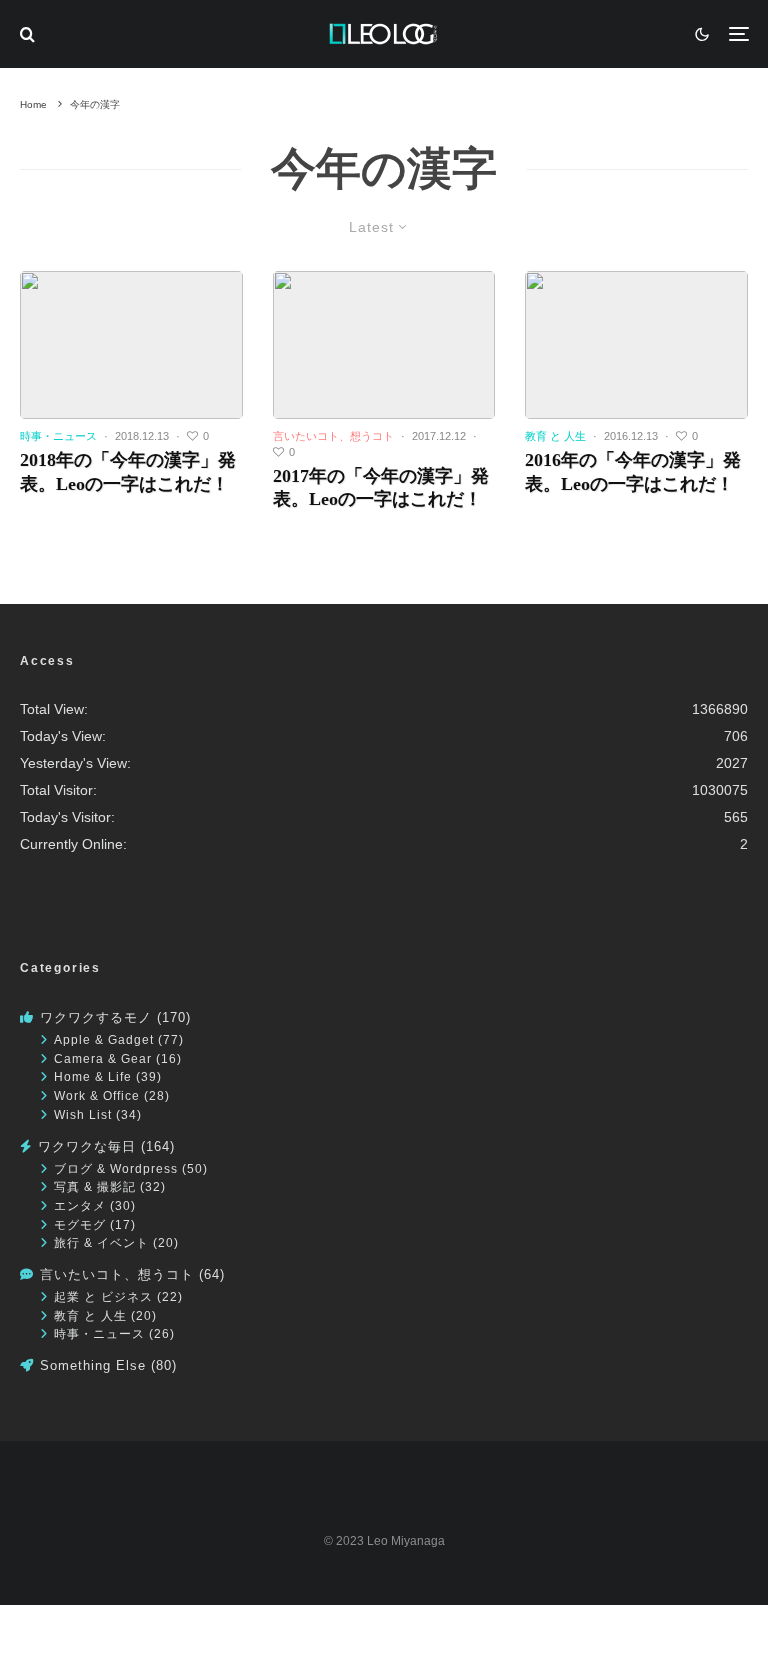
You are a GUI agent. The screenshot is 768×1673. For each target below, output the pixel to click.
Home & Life (93, 1076)
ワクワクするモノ (96, 1017)
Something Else (93, 1365)
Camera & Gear (103, 1058)
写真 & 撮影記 (95, 1186)
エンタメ (80, 1205)
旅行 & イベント (101, 1242)
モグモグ (80, 1224)
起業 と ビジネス (103, 1296)
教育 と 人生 (90, 1315)
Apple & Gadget (104, 1039)
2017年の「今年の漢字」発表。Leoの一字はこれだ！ (381, 487)
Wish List (83, 1114)
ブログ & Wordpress (116, 1168)
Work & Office (97, 1095)
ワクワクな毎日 (87, 1146)
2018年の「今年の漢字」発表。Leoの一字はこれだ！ (128, 471)
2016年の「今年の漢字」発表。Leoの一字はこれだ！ (633, 471)
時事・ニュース (99, 1333)
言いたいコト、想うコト (117, 1274)
